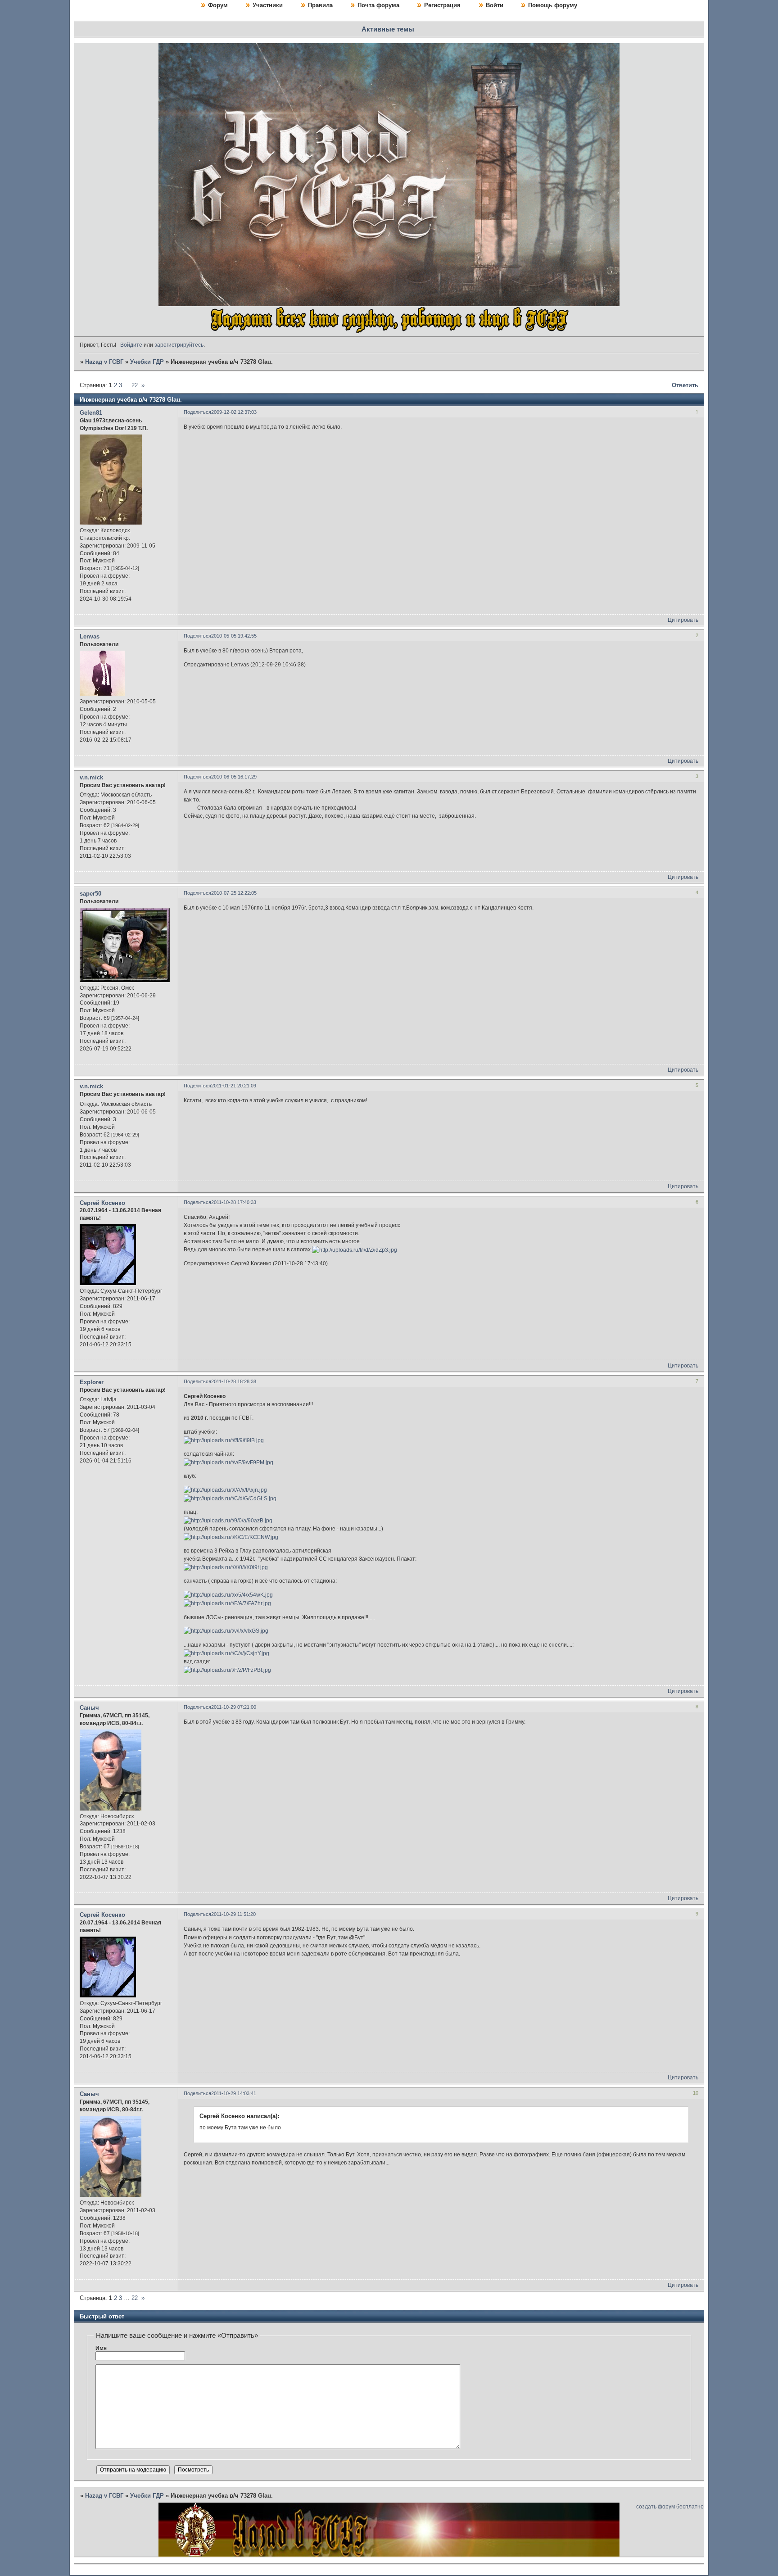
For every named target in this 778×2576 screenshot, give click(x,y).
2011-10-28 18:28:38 (234, 1381)
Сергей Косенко (102, 1203)
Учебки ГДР (147, 362)
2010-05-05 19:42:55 (234, 636)
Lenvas (90, 636)
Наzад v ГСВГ (104, 362)
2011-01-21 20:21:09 (234, 1086)
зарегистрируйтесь (179, 345)
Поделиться (197, 412)
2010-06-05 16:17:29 (234, 777)
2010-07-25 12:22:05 (234, 893)
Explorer (92, 1382)
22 (135, 385)
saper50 (90, 894)
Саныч (89, 1708)
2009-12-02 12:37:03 (234, 412)
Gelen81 (91, 413)
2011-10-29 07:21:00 (234, 1707)
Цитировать (683, 620)
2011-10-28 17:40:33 (234, 1202)
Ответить (685, 385)
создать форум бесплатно (670, 2507)
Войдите (131, 345)
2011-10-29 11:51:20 (233, 1914)
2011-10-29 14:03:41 (234, 2093)
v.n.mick (91, 777)
